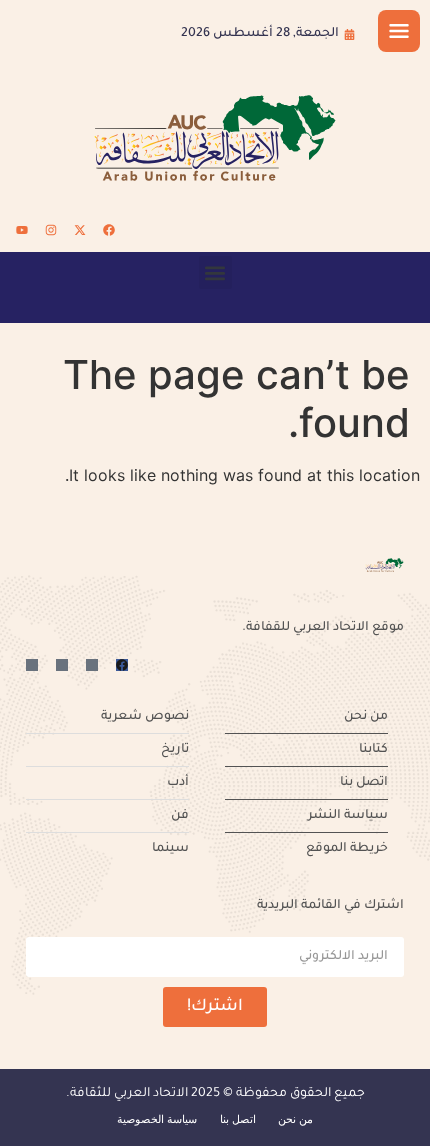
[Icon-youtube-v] (32, 665)
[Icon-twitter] (92, 665)
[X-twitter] (80, 230)
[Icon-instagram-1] (62, 665)
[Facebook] (109, 230)
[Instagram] (51, 230)
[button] (215, 272)
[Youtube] (22, 230)
